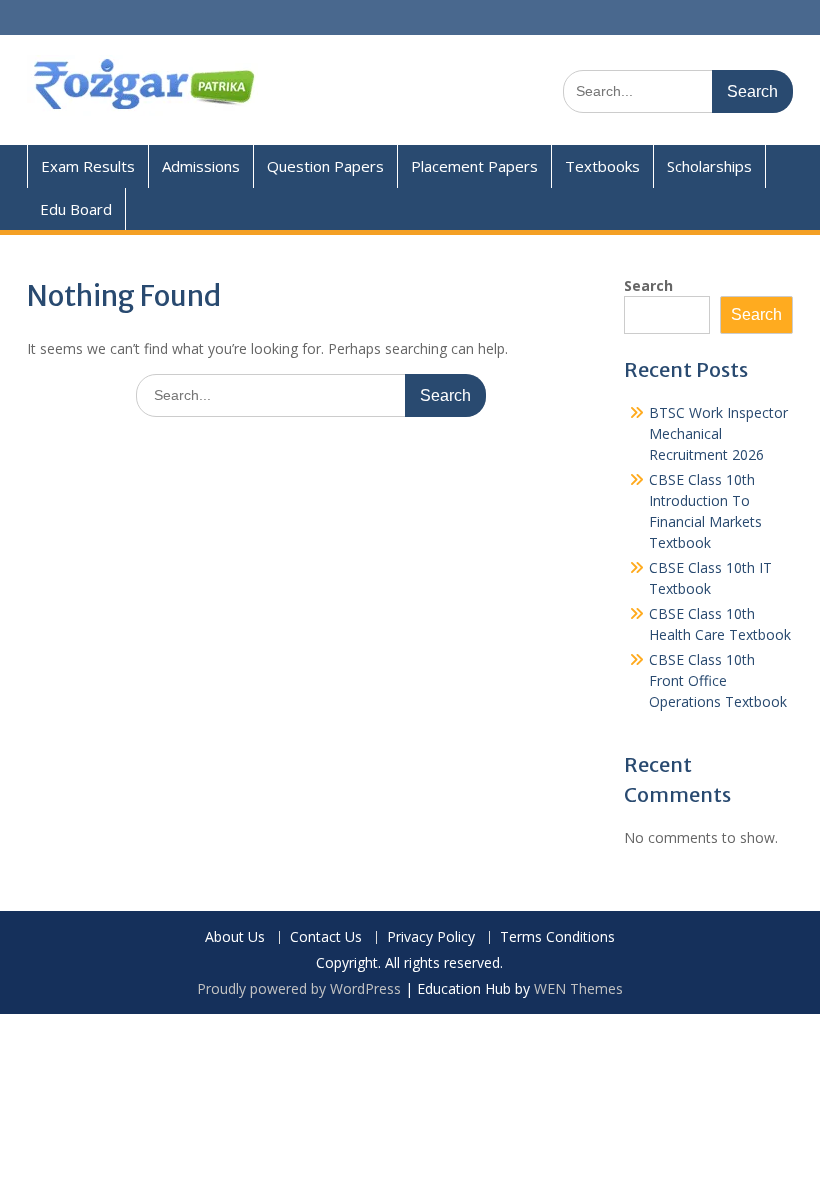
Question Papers (325, 166)
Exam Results (88, 166)
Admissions (201, 166)
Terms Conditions (557, 937)
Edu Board (76, 209)
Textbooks (602, 166)
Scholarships (709, 166)
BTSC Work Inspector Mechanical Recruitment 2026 (718, 433)
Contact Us (326, 937)
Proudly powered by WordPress (299, 988)
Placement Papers (474, 166)
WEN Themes (578, 988)
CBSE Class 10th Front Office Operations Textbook (718, 680)
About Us (235, 937)
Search (648, 285)
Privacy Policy (431, 937)
